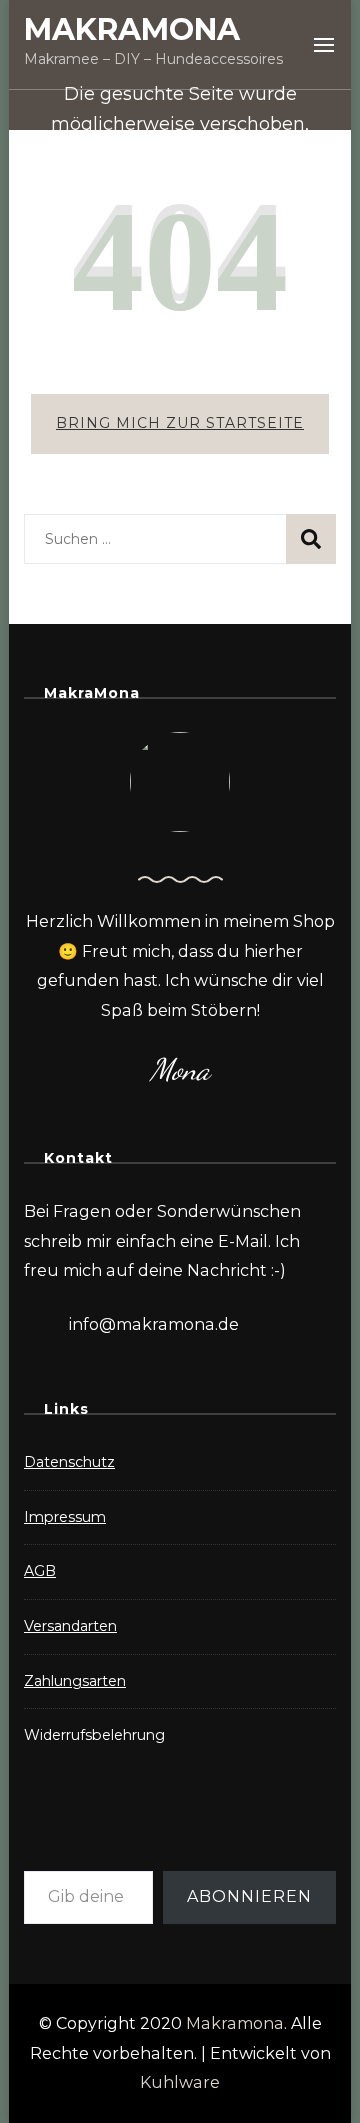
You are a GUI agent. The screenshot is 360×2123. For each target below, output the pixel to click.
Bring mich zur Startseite (180, 423)
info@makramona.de (154, 1324)
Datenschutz (69, 1462)
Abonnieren (249, 1896)
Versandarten (70, 1626)
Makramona (235, 2023)
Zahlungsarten (75, 1681)
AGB (40, 1571)
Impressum (65, 1517)
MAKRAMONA (132, 29)
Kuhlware (180, 2082)
